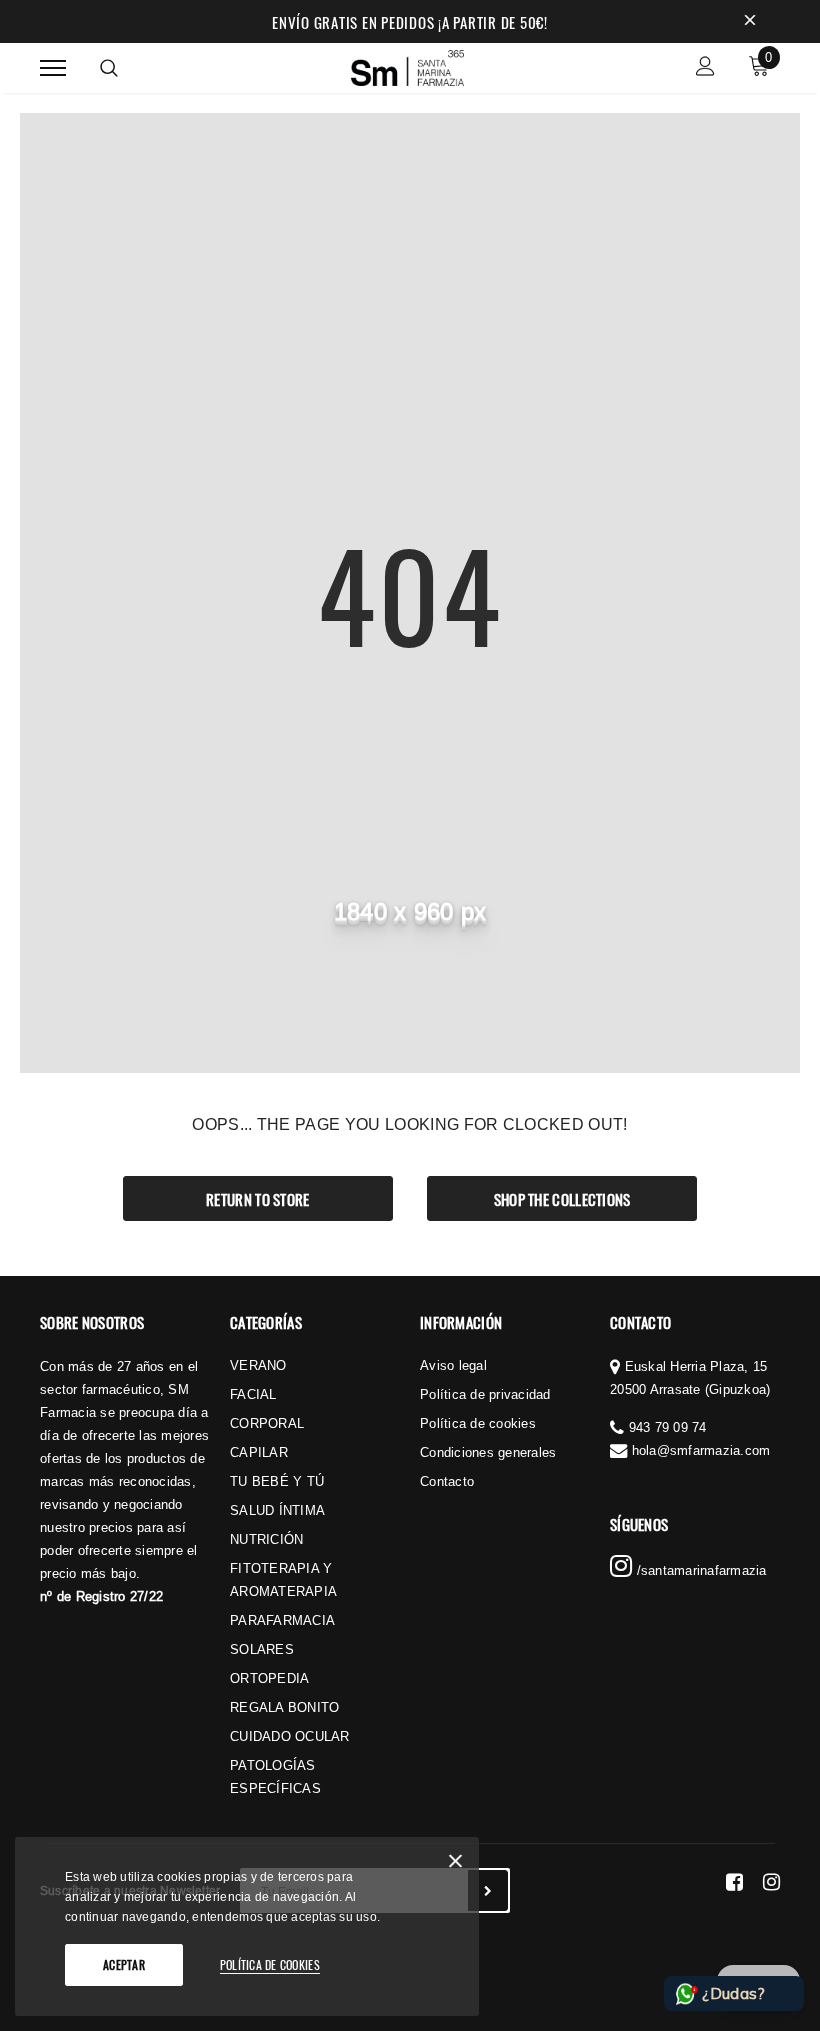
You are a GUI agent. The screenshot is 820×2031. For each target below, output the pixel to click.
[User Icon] (705, 68)
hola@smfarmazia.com (701, 1450)
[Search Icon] (109, 68)
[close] (750, 22)
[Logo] (408, 65)
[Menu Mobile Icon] (53, 68)
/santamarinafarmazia (699, 1570)
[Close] (455, 1864)
